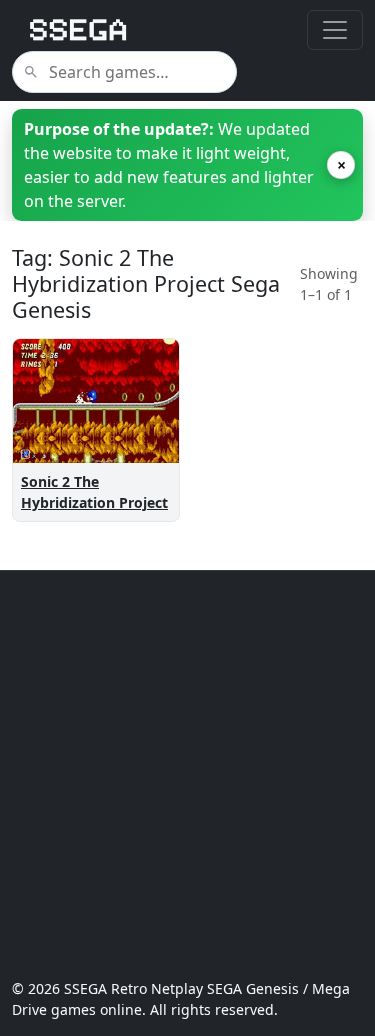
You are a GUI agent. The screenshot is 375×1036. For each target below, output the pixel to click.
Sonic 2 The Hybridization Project (94, 492)
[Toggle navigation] (335, 30)
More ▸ (137, 408)
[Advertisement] (187, 774)
